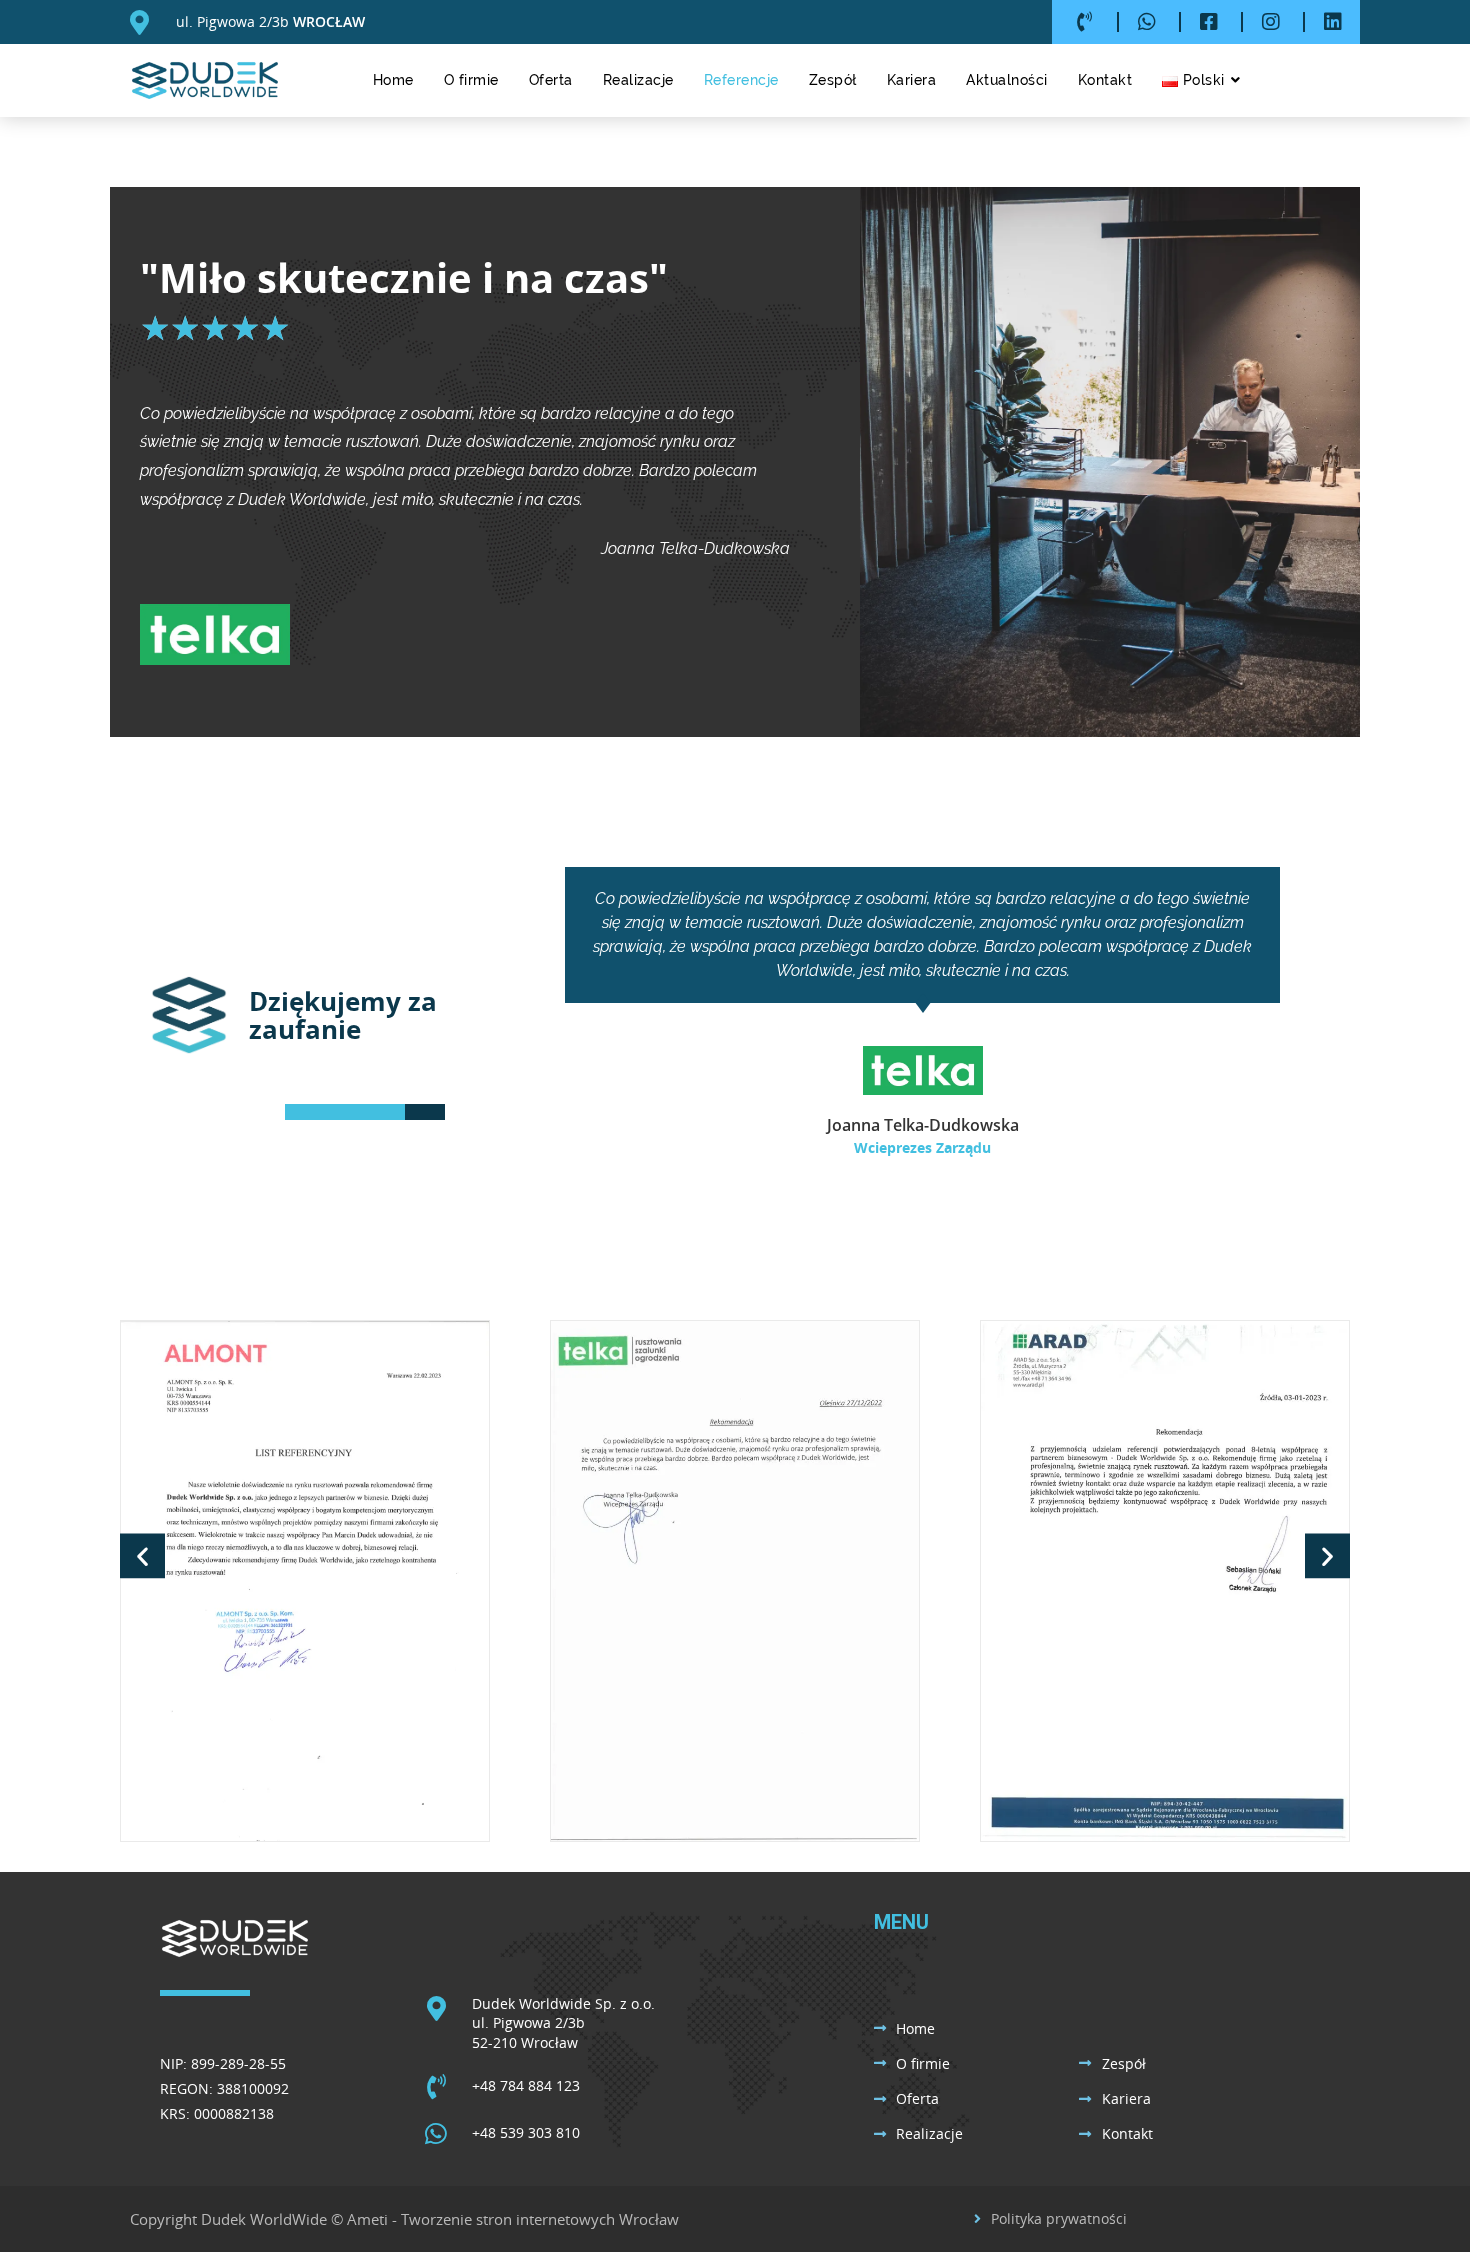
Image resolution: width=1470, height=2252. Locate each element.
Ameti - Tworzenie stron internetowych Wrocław (513, 2219)
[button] (142, 1555)
